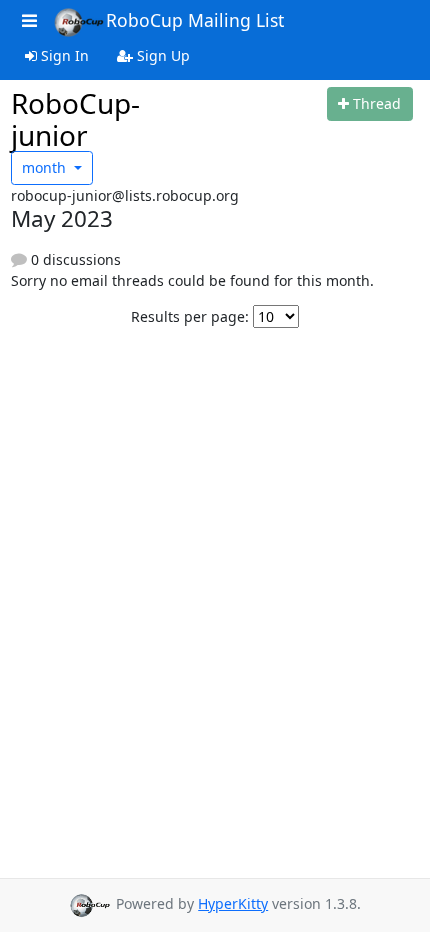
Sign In (63, 55)
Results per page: (190, 316)
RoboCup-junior (75, 119)
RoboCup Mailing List (195, 20)
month (46, 167)
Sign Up (161, 55)
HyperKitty (233, 903)
